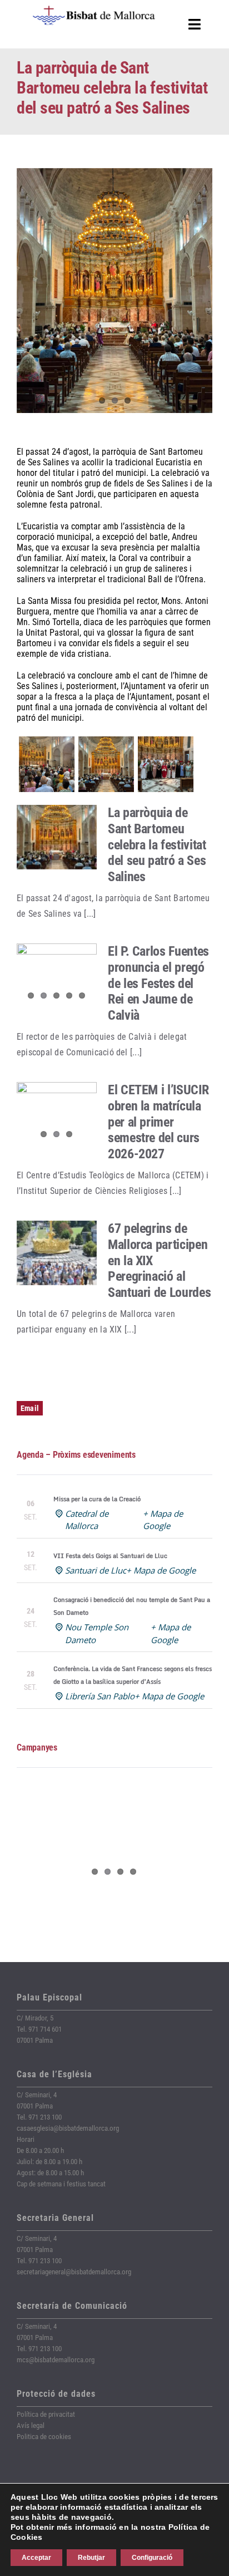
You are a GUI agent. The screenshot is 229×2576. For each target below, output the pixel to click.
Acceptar (36, 2558)
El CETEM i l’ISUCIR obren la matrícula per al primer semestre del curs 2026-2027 (158, 1122)
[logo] (94, 10)
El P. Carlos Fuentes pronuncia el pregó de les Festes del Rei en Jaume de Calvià (158, 983)
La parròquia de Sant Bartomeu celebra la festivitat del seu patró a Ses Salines (157, 845)
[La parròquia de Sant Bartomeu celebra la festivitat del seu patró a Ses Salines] (57, 837)
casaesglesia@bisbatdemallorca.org (68, 2128)
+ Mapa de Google (161, 1570)
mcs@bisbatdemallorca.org (56, 2360)
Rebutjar (91, 2558)
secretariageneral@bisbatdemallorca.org (74, 2272)
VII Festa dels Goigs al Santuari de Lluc (110, 1556)
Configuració (152, 2558)
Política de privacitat (46, 2414)
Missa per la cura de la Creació (97, 1499)
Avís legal (31, 2425)
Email (30, 1408)
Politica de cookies (44, 2437)
